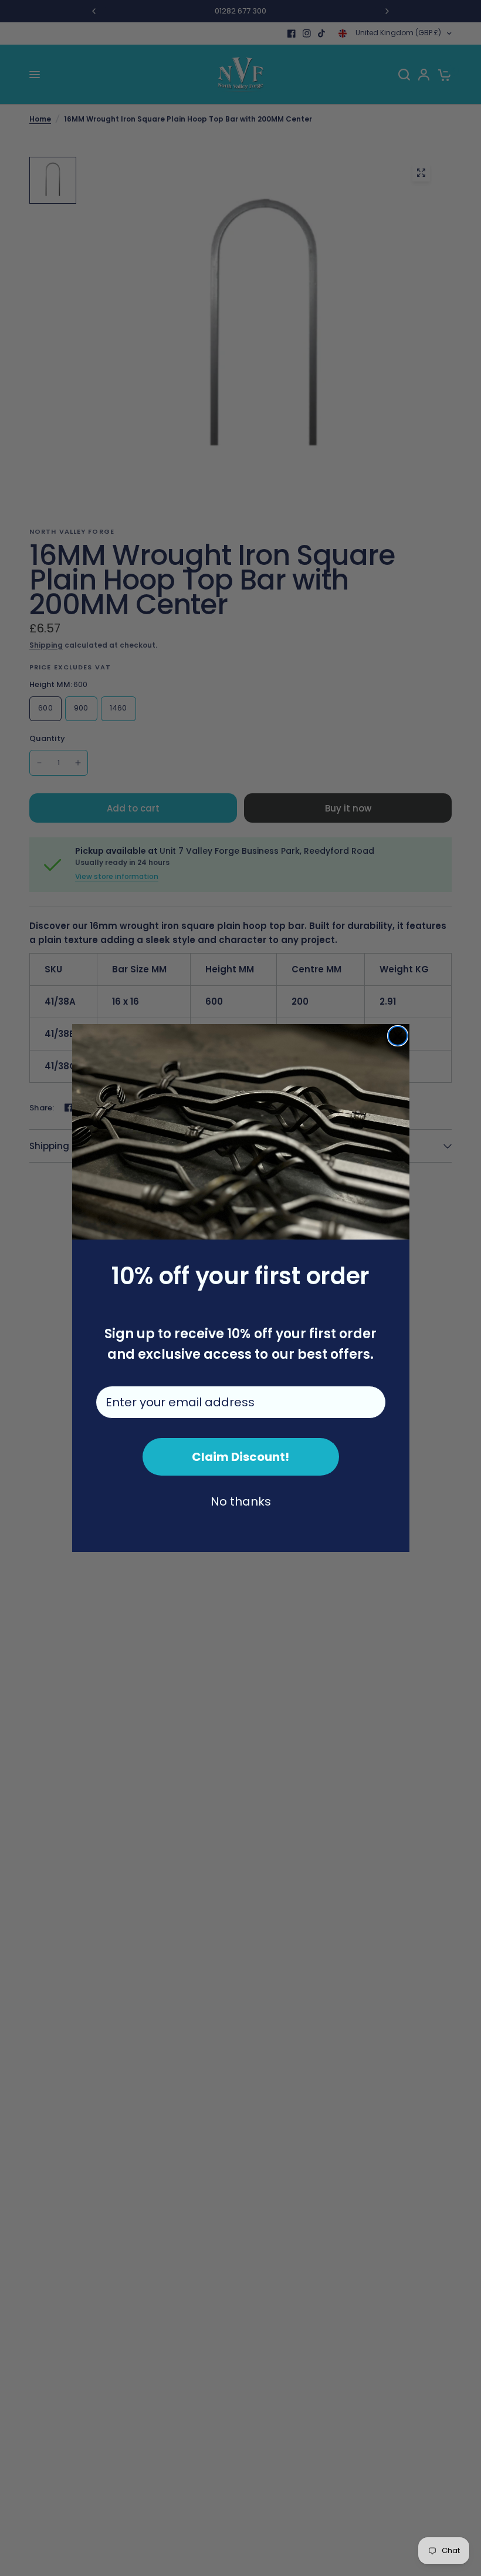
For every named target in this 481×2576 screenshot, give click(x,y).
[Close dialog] (398, 1036)
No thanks (241, 1501)
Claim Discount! (240, 1457)
